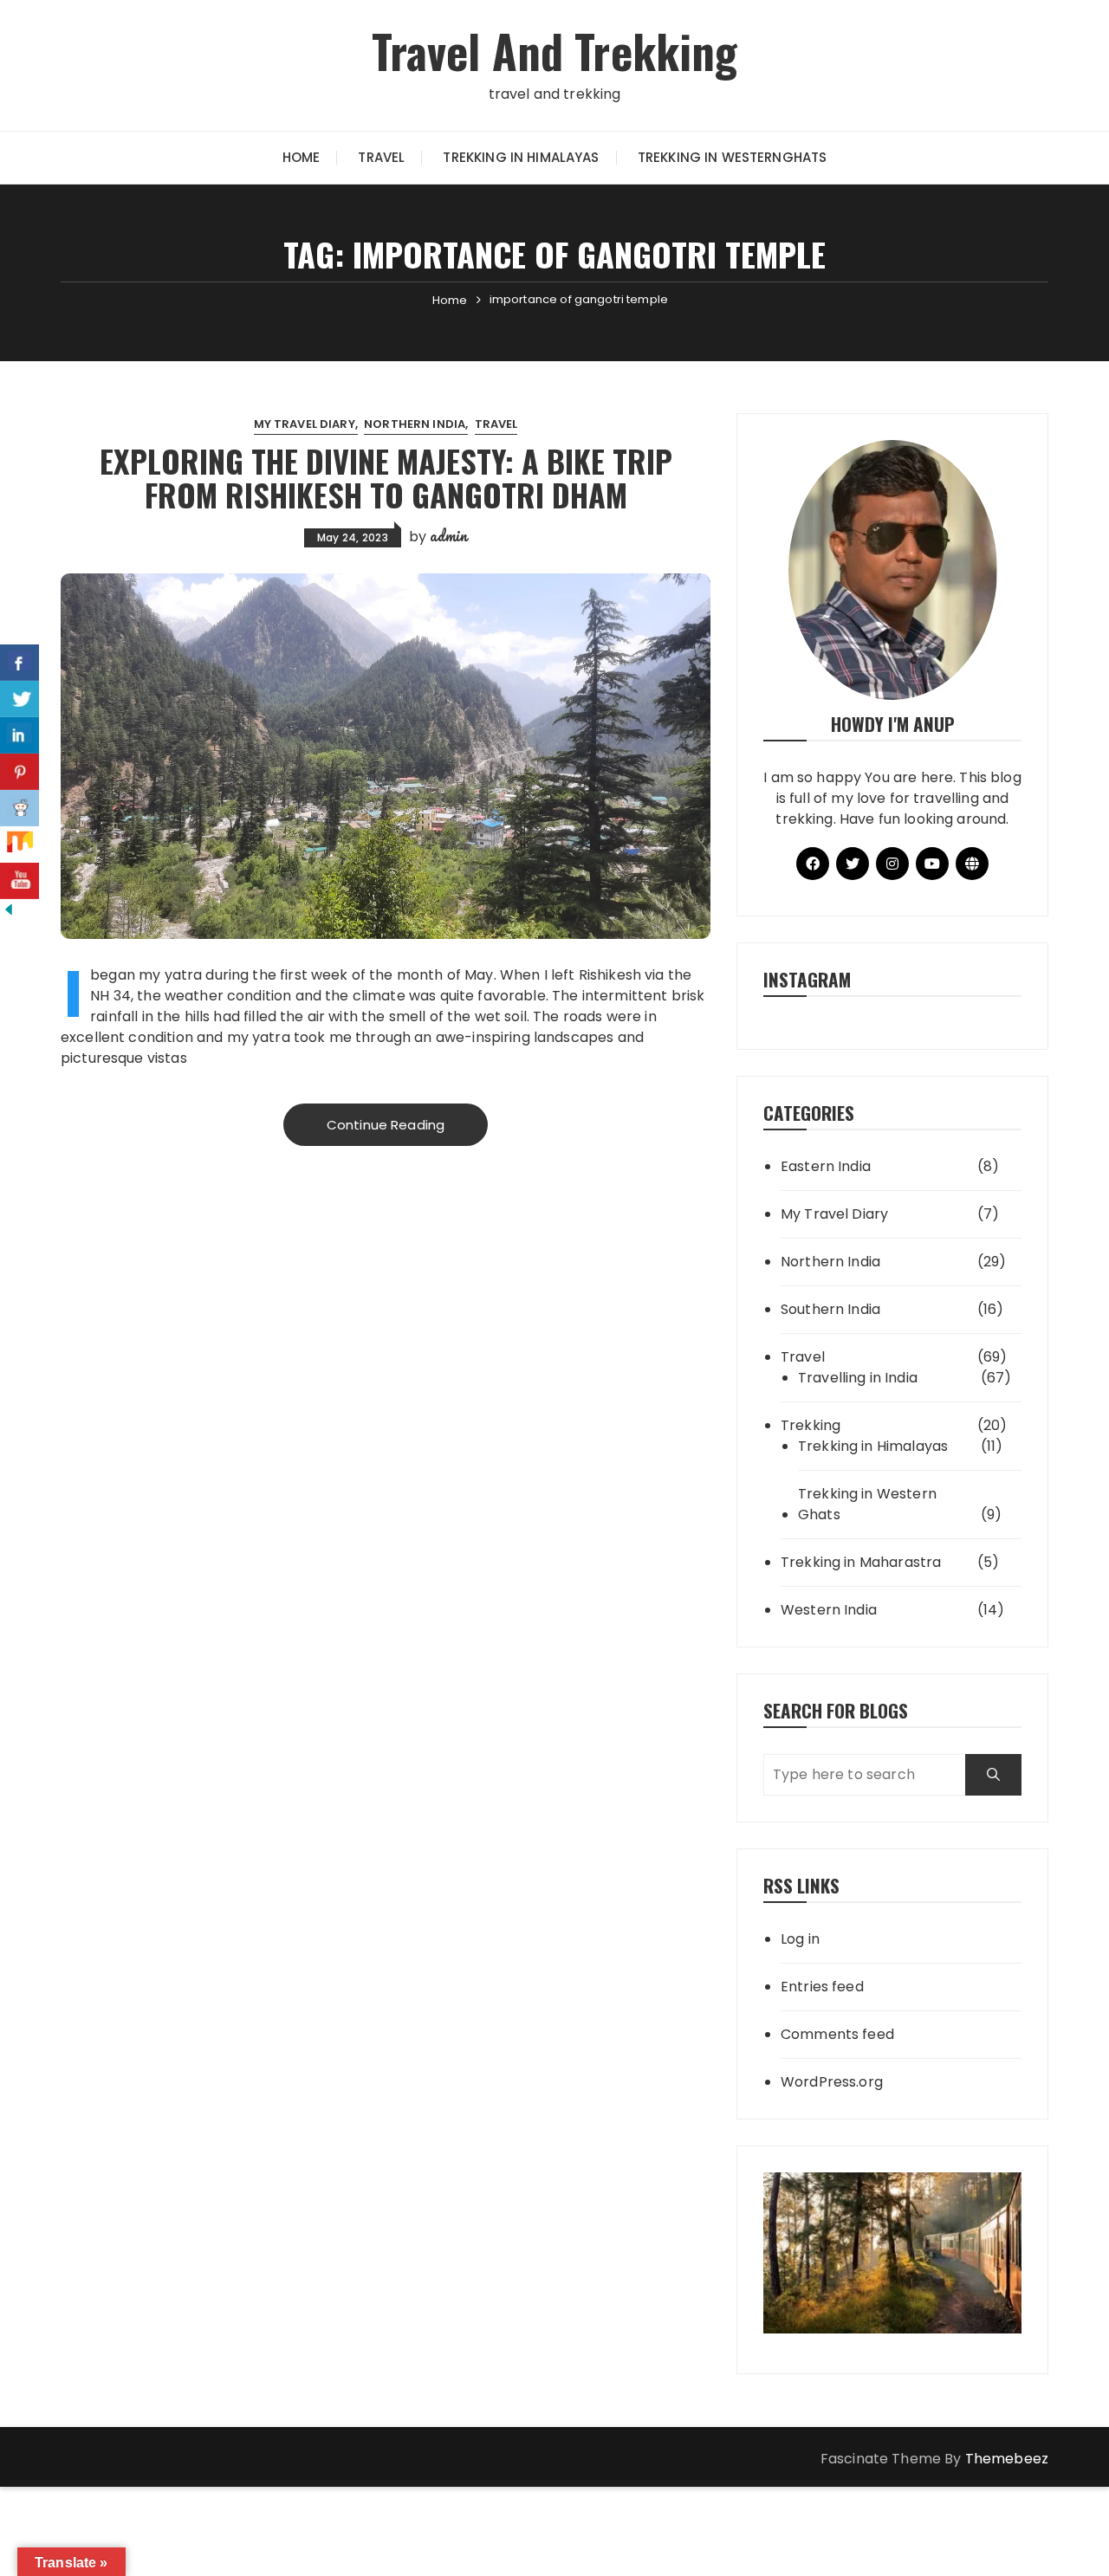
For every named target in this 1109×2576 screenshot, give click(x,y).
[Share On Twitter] (19, 699)
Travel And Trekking (555, 51)
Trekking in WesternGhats (733, 157)
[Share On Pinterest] (19, 772)
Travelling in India (858, 1378)
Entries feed (822, 1987)
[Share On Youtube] (19, 881)
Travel (381, 157)
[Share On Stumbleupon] (19, 845)
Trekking (811, 1425)
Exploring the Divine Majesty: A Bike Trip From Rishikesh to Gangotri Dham (386, 478)
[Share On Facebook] (19, 663)
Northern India (415, 424)
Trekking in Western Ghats (867, 1504)
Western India (829, 1610)
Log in (800, 1939)
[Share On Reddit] (19, 808)
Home (302, 157)
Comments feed (837, 2034)
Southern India (830, 1309)
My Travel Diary (305, 424)
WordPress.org (832, 2082)
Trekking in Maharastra (861, 1562)
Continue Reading (386, 1125)
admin (448, 535)
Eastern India (826, 1166)
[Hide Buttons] (9, 909)
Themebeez (1007, 2459)
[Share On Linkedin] (19, 735)
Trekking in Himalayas (521, 157)
